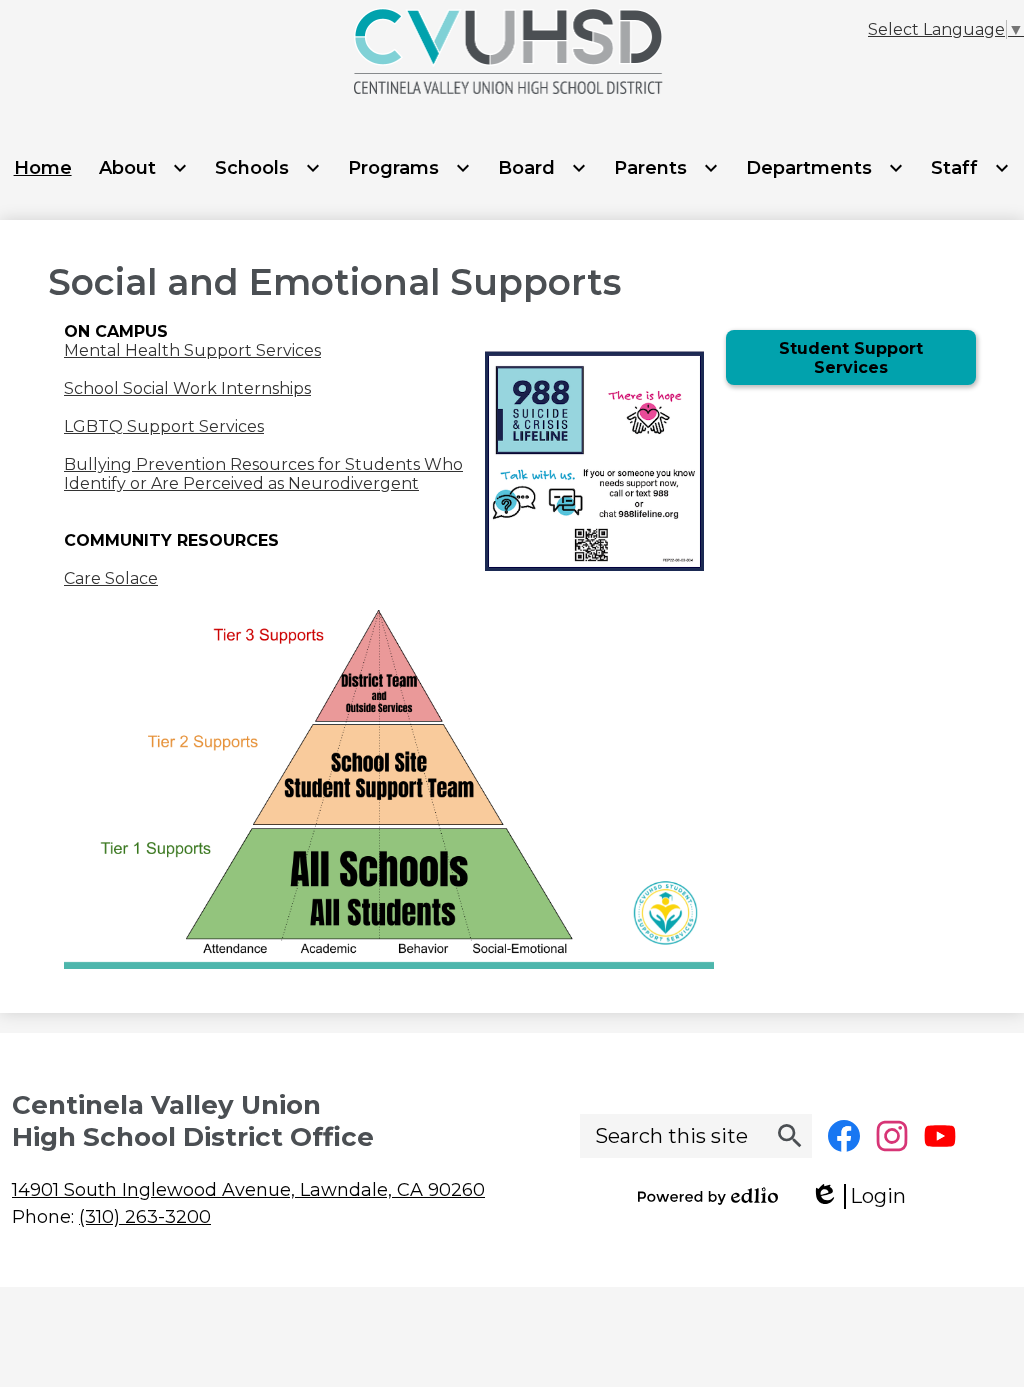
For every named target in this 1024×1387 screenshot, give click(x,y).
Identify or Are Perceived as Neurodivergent (241, 483)
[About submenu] (143, 168)
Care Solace (111, 578)
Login (865, 1196)
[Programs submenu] (409, 168)
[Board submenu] (542, 168)
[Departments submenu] (825, 168)
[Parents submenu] (666, 168)
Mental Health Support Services (192, 350)
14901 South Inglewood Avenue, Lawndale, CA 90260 (248, 1190)
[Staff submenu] (970, 168)
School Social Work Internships (187, 388)
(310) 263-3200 (145, 1217)
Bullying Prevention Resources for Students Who (263, 464)
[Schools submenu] (268, 168)
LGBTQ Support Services (164, 426)
